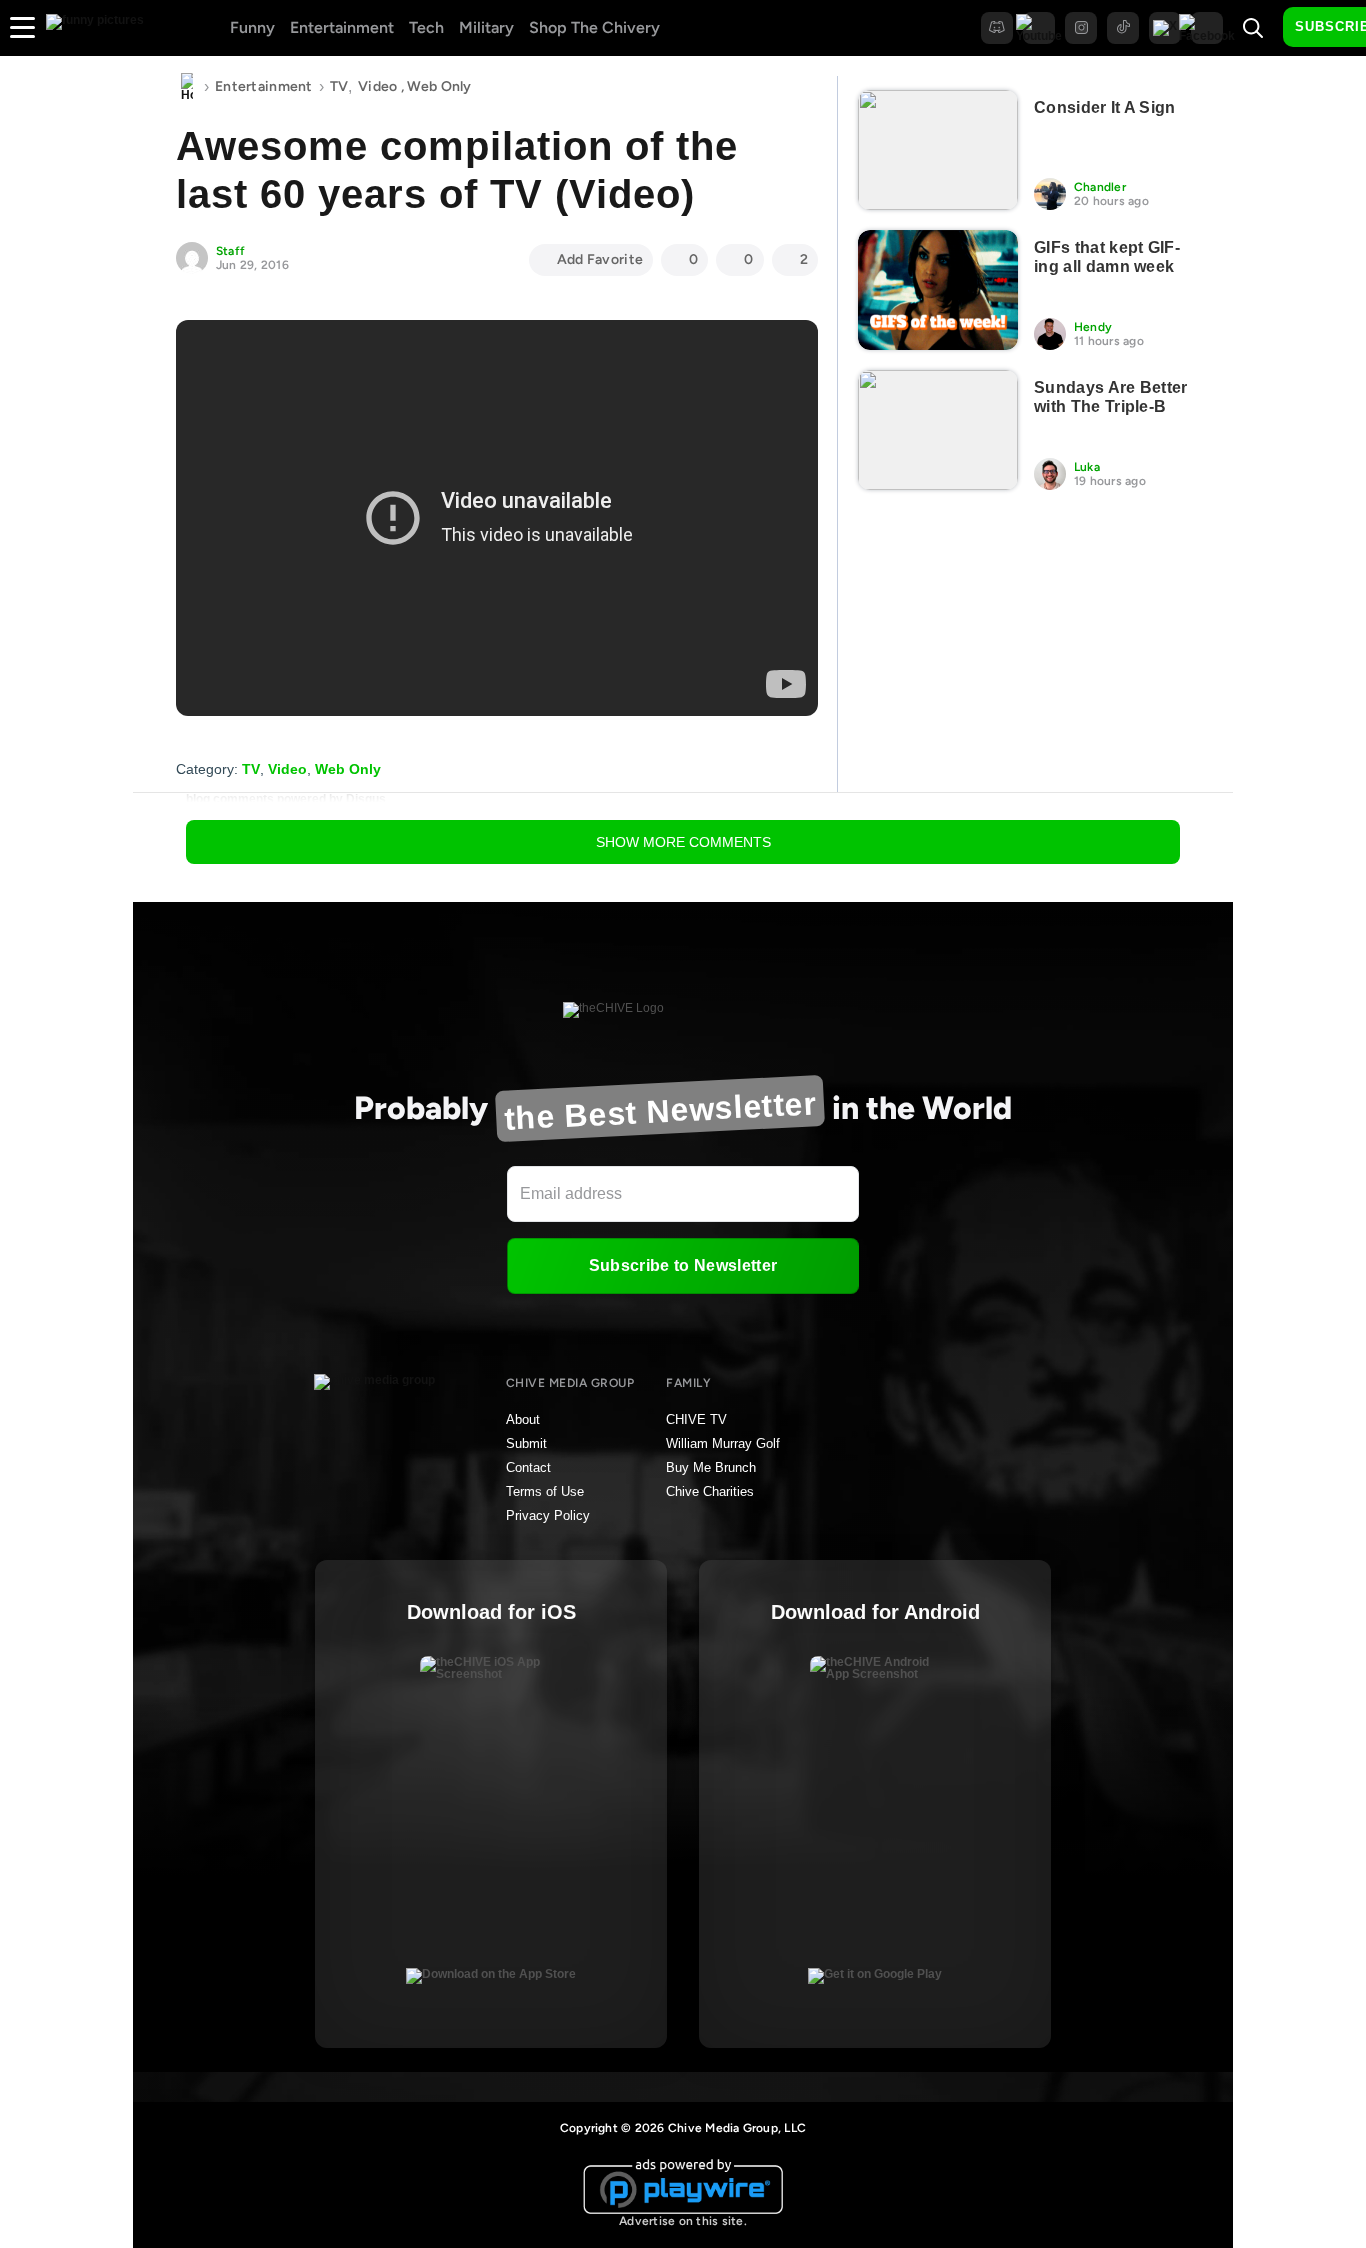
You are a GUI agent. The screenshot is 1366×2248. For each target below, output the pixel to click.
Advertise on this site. (683, 2221)
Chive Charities (710, 1491)
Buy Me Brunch (711, 1467)
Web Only (439, 86)
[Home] (187, 87)
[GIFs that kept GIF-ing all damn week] (938, 290)
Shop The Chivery (594, 27)
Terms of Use (545, 1491)
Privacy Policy (548, 1515)
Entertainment (342, 27)
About (523, 1419)
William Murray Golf (723, 1443)
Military (486, 27)
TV (339, 86)
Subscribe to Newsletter (683, 1265)
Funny (252, 27)
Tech (426, 27)
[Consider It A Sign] (938, 150)
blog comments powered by (286, 799)
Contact (528, 1467)
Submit (526, 1443)
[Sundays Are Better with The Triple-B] (938, 430)
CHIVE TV (696, 1419)
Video (377, 86)
